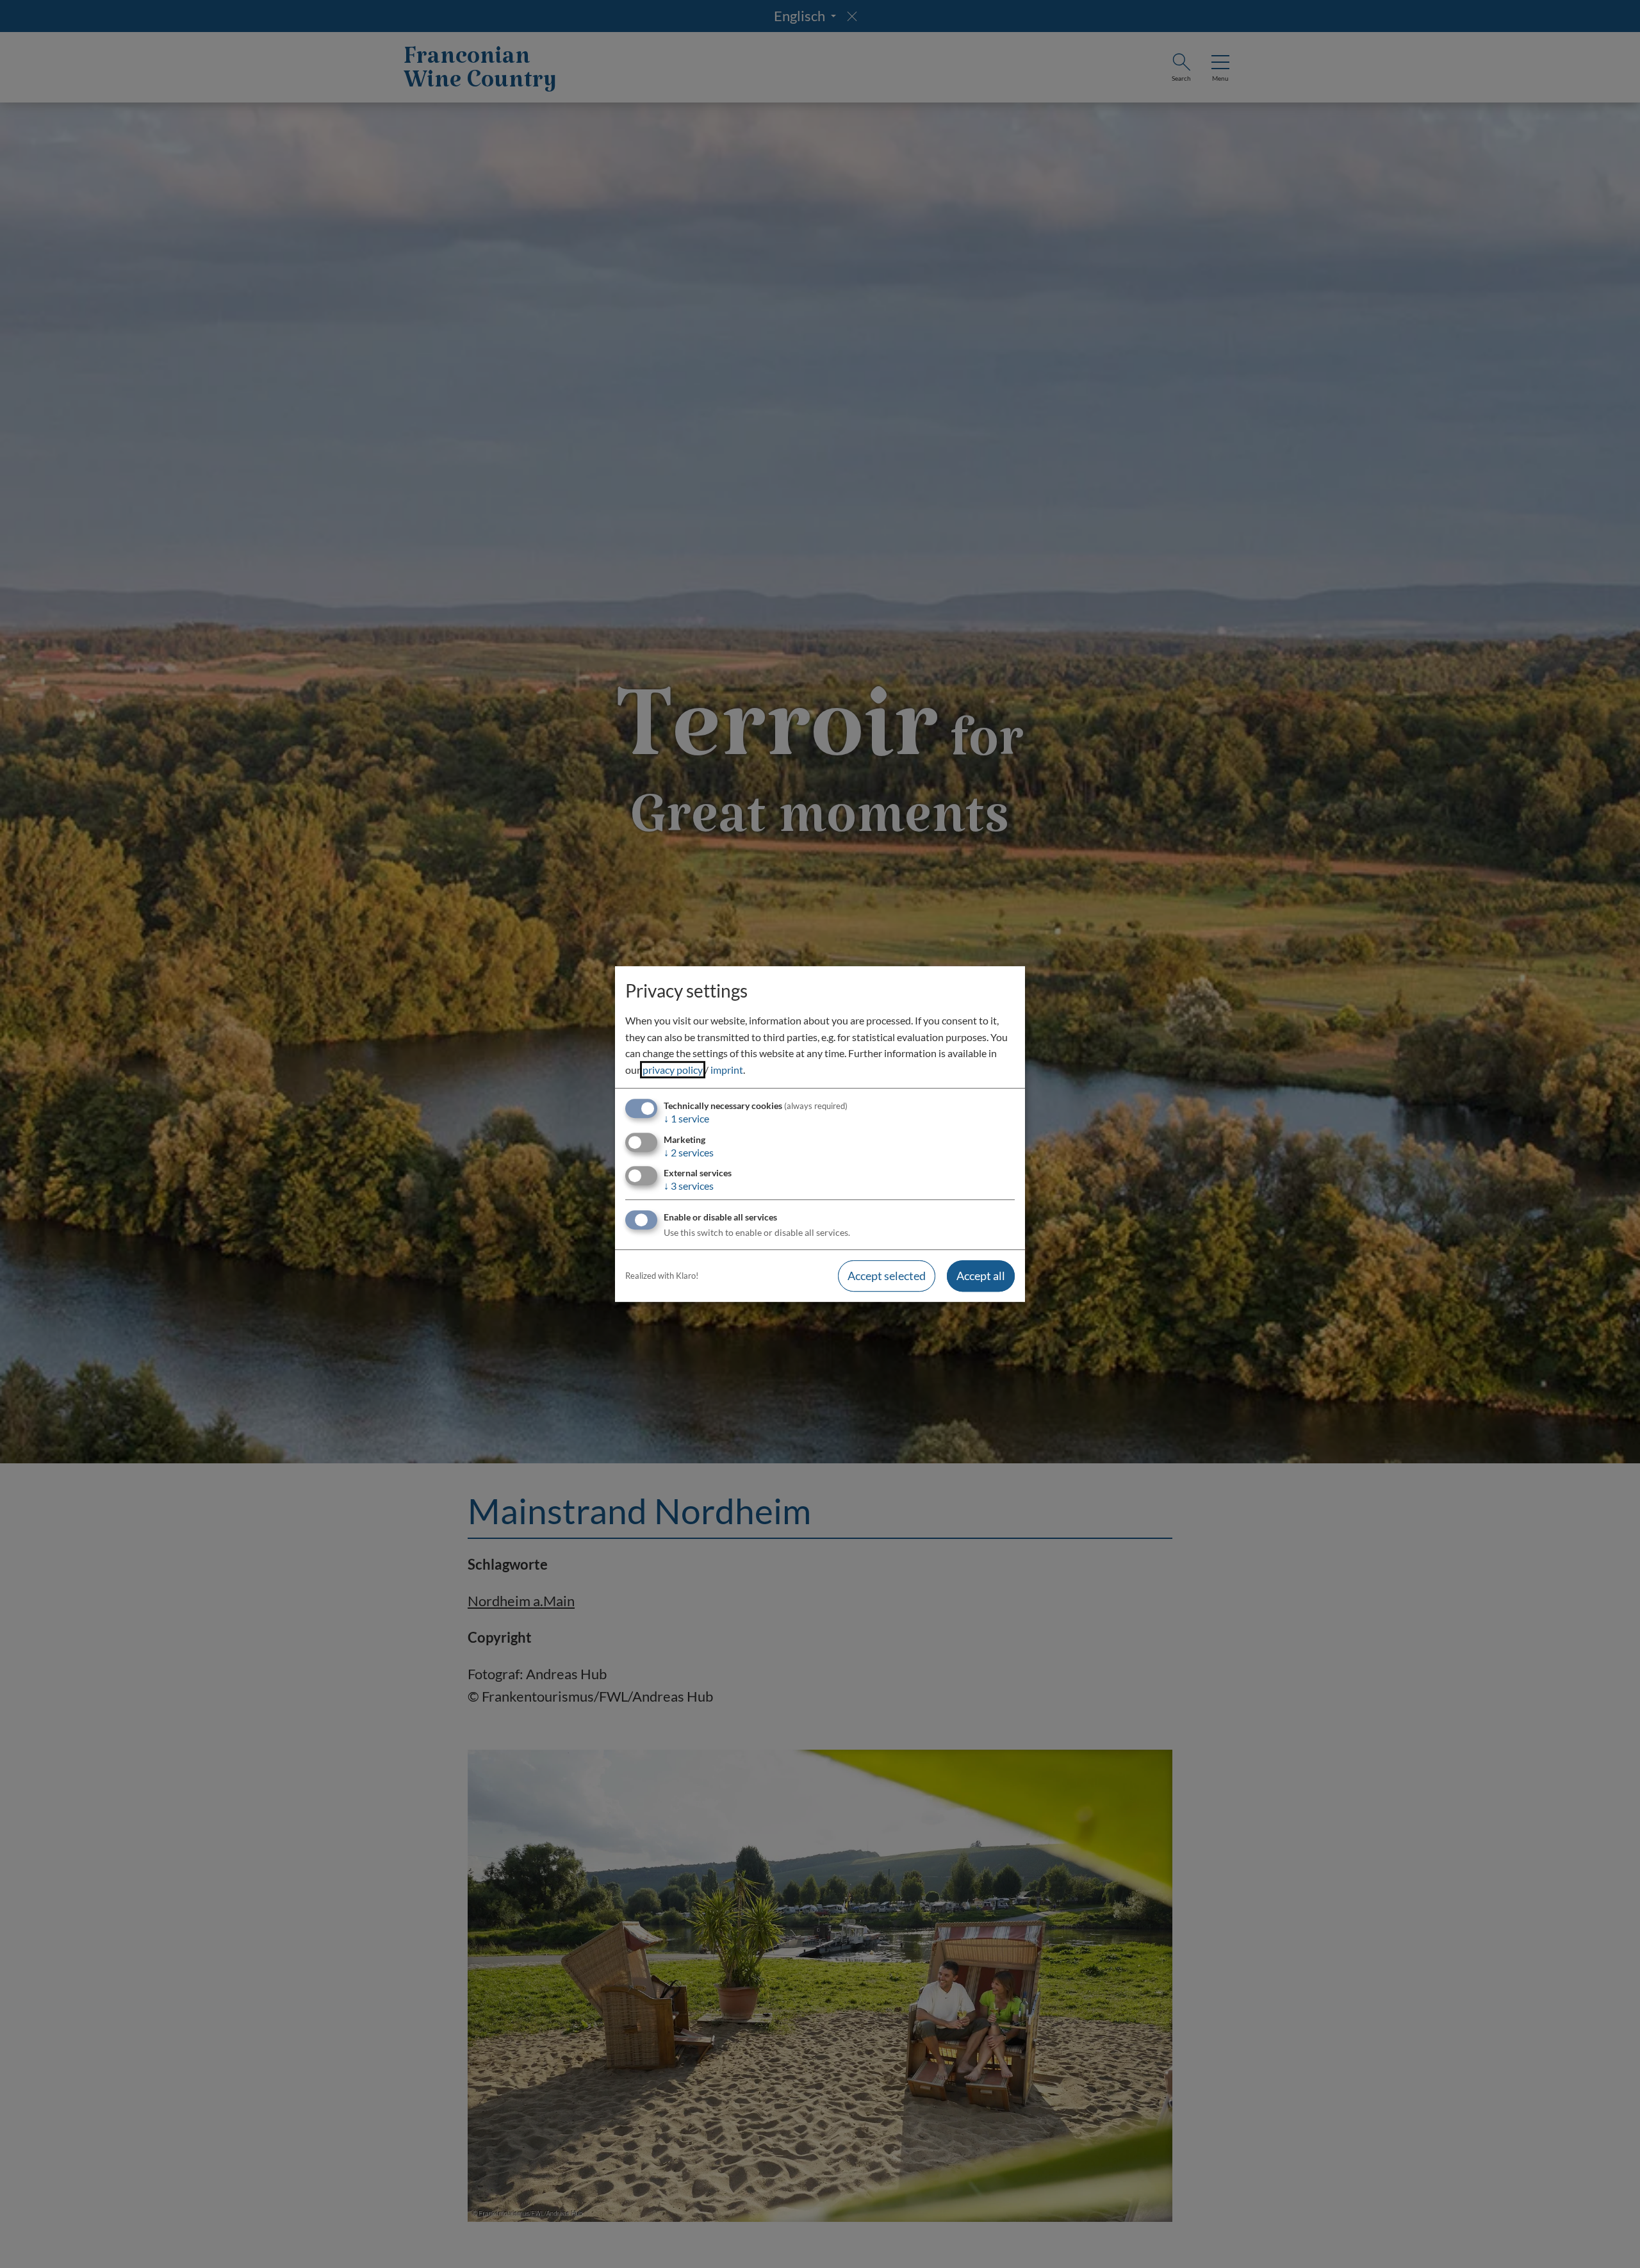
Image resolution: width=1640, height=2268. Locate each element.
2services (689, 1152)
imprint (727, 1070)
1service (686, 1119)
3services (689, 1186)
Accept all (981, 1276)
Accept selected (887, 1276)
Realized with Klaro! (662, 1276)
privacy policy (673, 1070)
